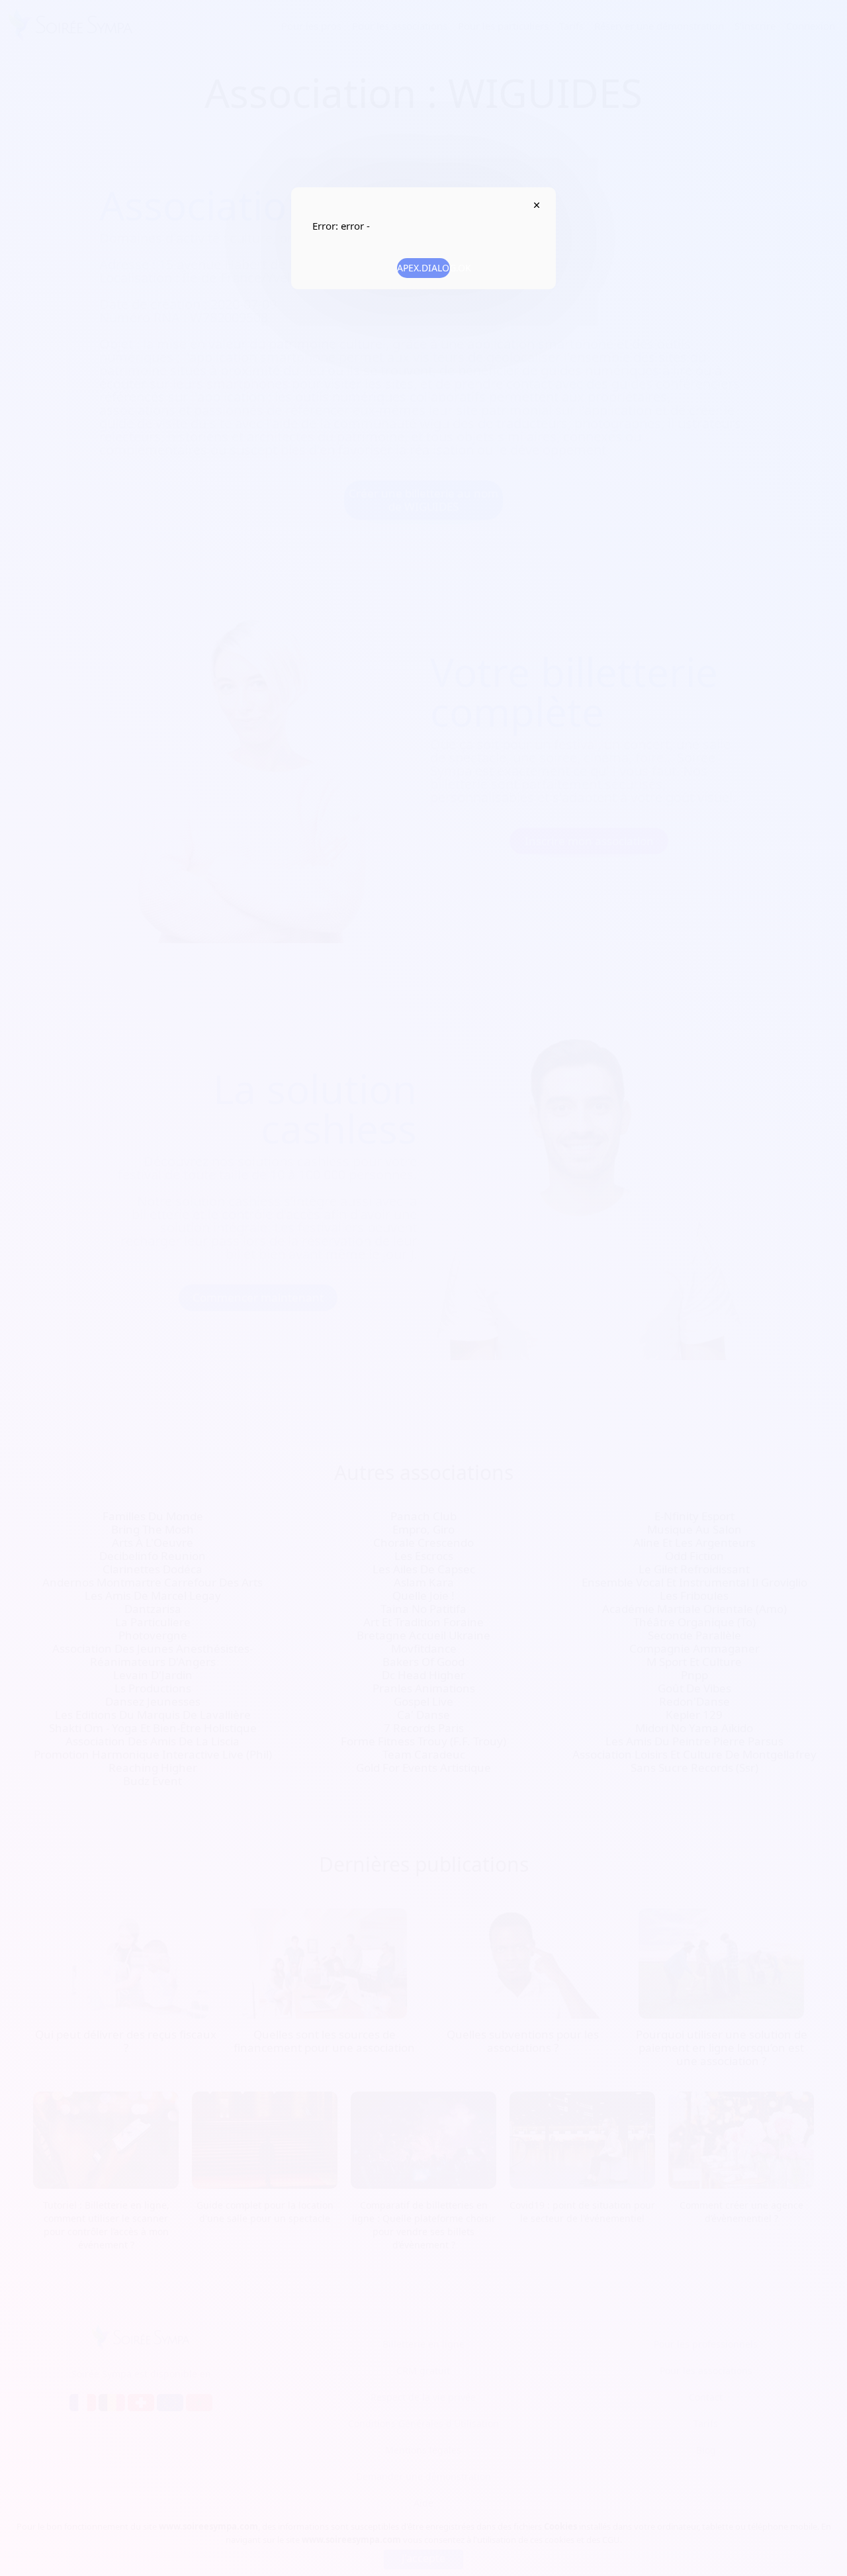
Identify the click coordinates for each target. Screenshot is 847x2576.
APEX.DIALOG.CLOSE (536, 205)
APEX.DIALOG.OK (423, 268)
